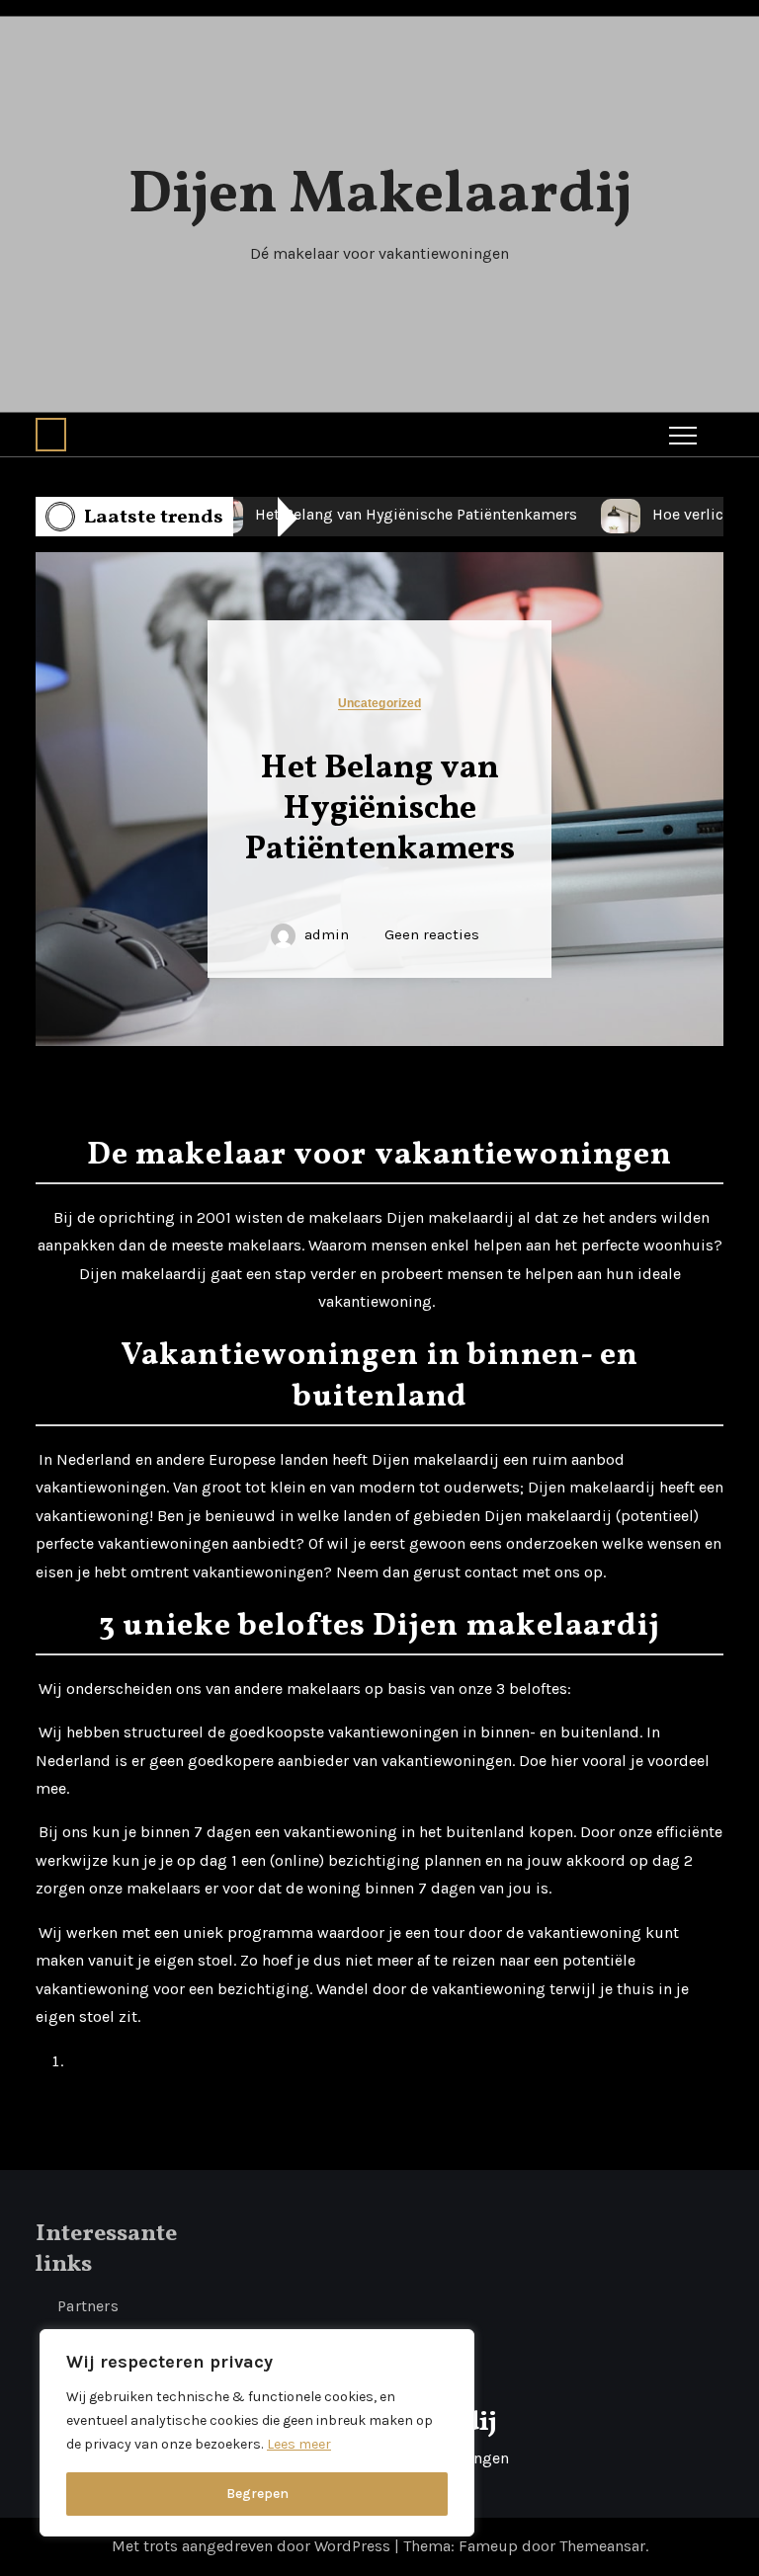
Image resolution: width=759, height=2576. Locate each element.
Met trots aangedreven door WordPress (253, 2546)
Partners (88, 2307)
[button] (51, 435)
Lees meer (299, 2444)
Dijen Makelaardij (380, 196)
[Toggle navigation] (683, 435)
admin (327, 934)
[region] (257, 2433)
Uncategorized (379, 704)
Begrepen (257, 2494)
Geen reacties (432, 934)
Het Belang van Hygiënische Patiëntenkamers (380, 810)
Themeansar (602, 2546)
